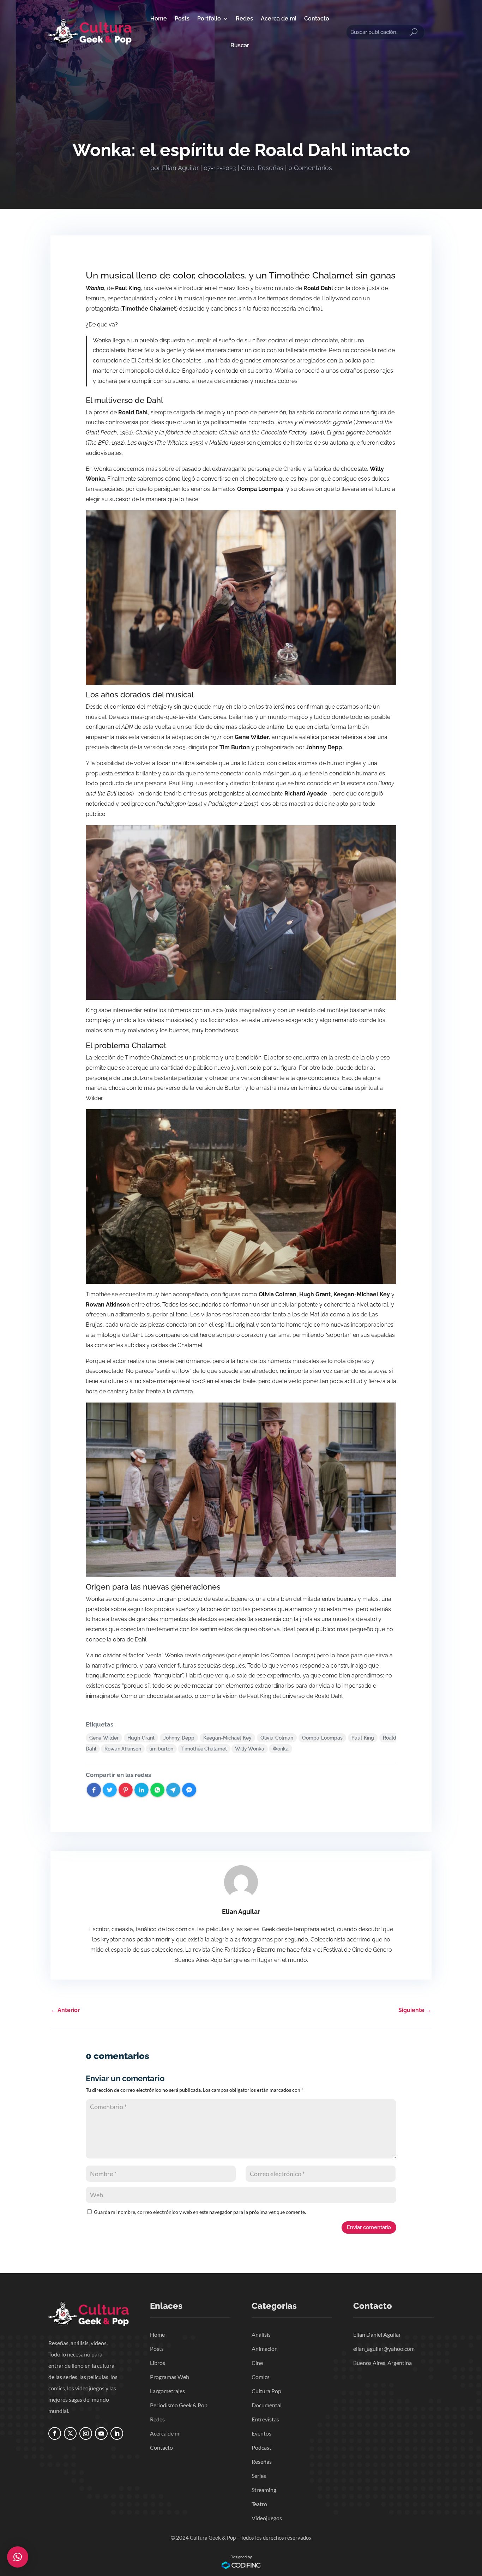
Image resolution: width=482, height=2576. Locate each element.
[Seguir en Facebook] (55, 2433)
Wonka (281, 1749)
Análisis (261, 2334)
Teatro (259, 2504)
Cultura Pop (266, 2391)
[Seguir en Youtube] (101, 2433)
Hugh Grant (141, 1738)
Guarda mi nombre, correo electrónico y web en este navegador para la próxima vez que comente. (200, 2212)
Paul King (363, 1738)
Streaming (264, 2490)
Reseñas (270, 168)
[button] (18, 2557)
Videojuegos (267, 2518)
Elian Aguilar (180, 168)
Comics (261, 2377)
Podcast (261, 2447)
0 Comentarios (310, 168)
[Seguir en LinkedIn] (117, 2433)
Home (159, 19)
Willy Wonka (250, 1749)
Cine (248, 168)
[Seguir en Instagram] (86, 2433)
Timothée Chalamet (204, 1749)
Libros (158, 2363)
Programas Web (170, 2377)
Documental (267, 2405)
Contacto (317, 19)
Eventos (261, 2433)
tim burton (161, 1749)
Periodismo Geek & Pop (179, 2405)
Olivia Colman (277, 1738)
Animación (265, 2349)
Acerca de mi (279, 19)
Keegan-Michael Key (227, 1738)
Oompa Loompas (322, 1738)
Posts (182, 19)
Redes (244, 19)
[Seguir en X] (70, 2433)
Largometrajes (167, 2391)
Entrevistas (265, 2419)
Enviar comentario (369, 2227)
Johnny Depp (179, 1738)
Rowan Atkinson (123, 1749)
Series (259, 2476)
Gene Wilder (104, 1738)
